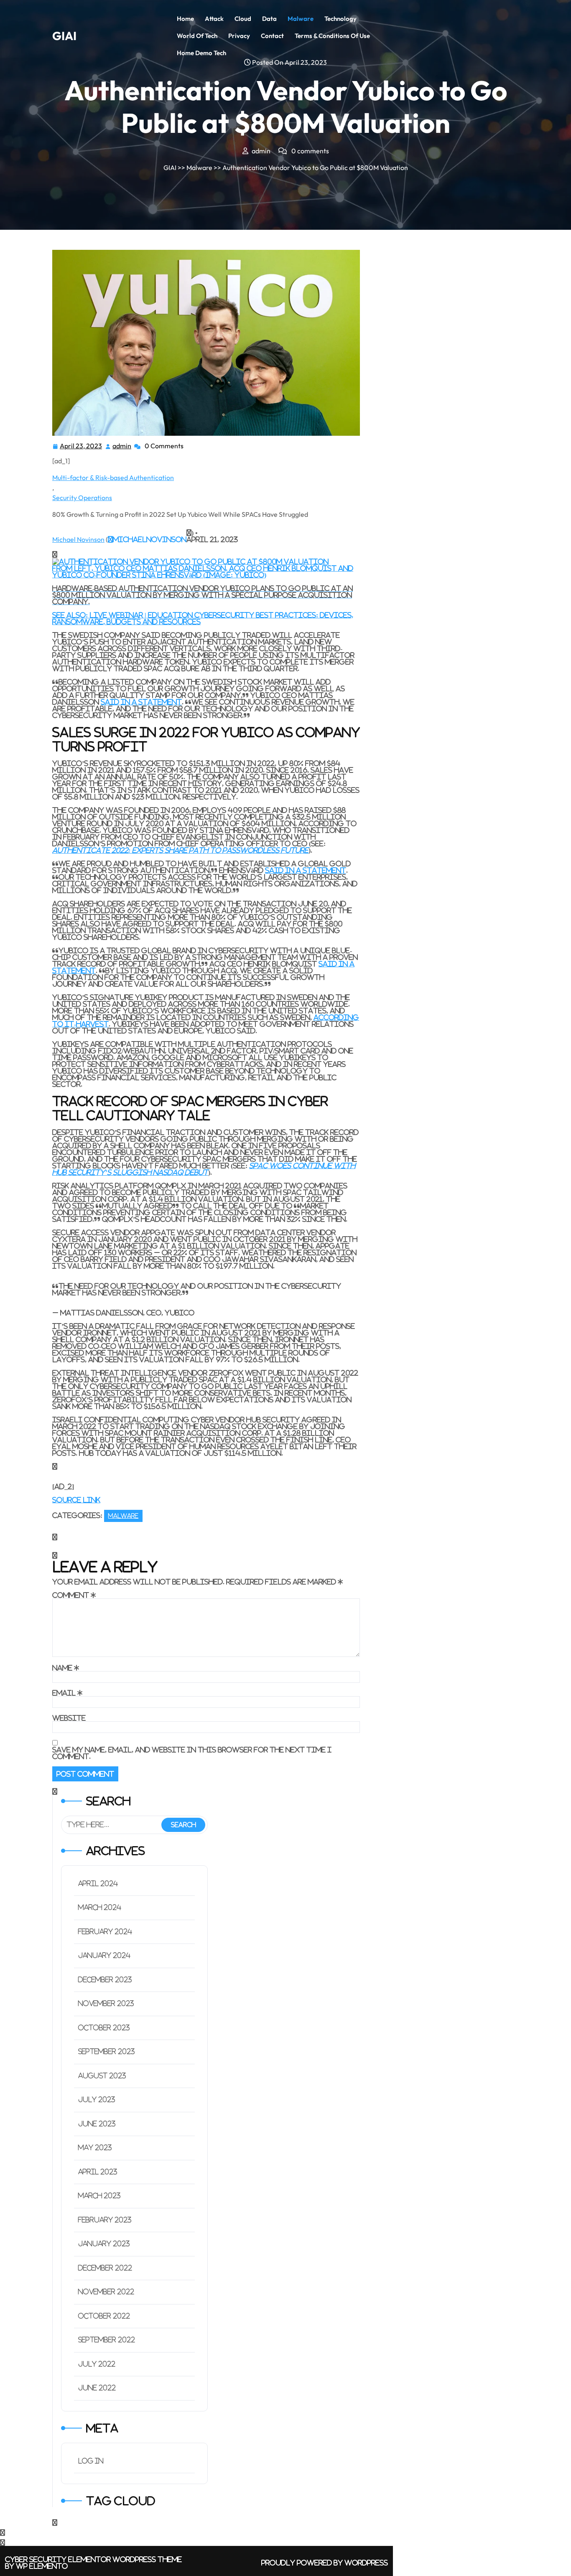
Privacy (239, 36)
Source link (76, 1500)
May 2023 (95, 2148)
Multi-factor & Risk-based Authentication (113, 478)
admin (122, 446)
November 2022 (106, 2292)
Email (67, 1693)
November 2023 (106, 2003)
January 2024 (104, 1955)
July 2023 (97, 2100)
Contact (272, 36)
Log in (91, 2461)
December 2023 (105, 1980)
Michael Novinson (78, 539)
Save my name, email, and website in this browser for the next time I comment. (192, 1753)
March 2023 (99, 2196)
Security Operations (82, 498)
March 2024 (100, 1907)
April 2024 (98, 1884)
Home (185, 19)
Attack (214, 19)
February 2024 (105, 1932)
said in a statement (141, 702)
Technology (340, 19)
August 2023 (102, 2076)
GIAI (64, 36)
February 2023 (105, 2220)
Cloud (243, 19)
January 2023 (104, 2244)
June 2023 (97, 2124)
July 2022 (97, 2364)
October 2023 (104, 2028)
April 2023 (98, 2172)
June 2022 (97, 2388)
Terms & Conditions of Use (332, 36)
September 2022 (107, 2340)
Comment (74, 1595)
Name (66, 1668)
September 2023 (107, 2051)
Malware (301, 19)
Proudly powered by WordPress (325, 2563)
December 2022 (105, 2268)
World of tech (197, 36)
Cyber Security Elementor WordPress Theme (93, 2559)
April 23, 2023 (81, 447)
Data (269, 19)
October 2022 (104, 2316)
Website (69, 1718)
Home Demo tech (201, 53)
